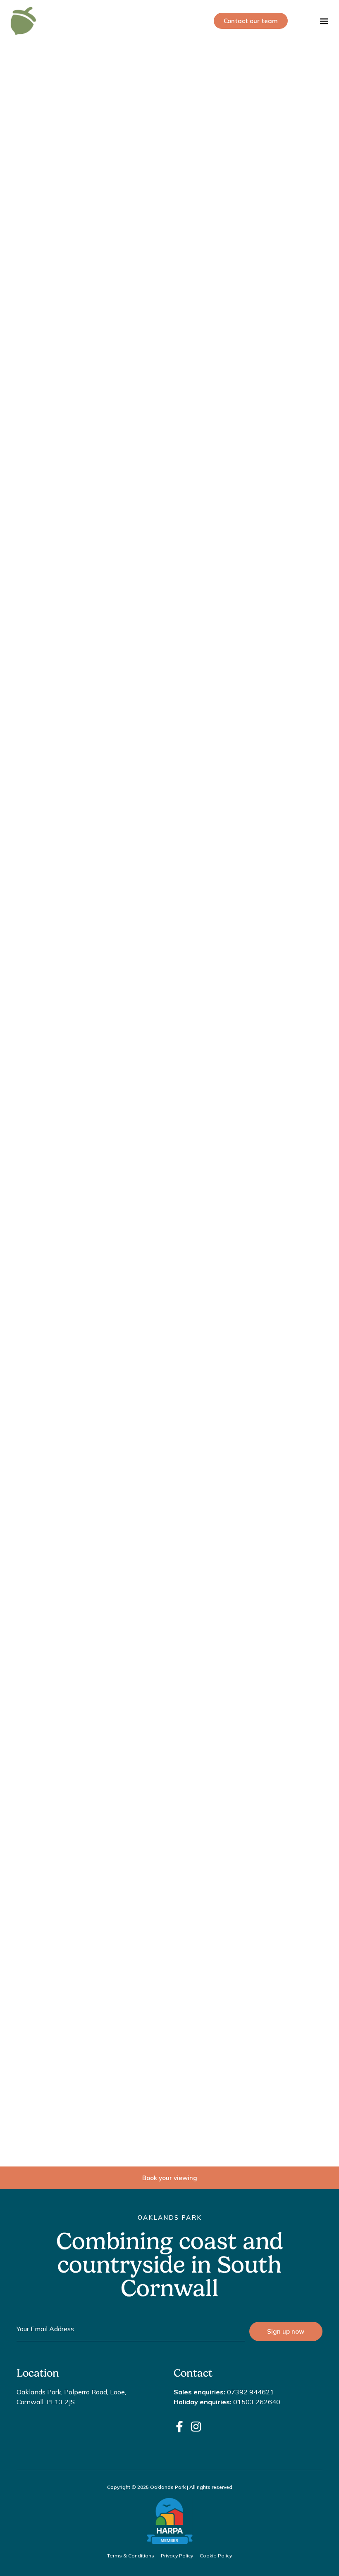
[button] (324, 21)
